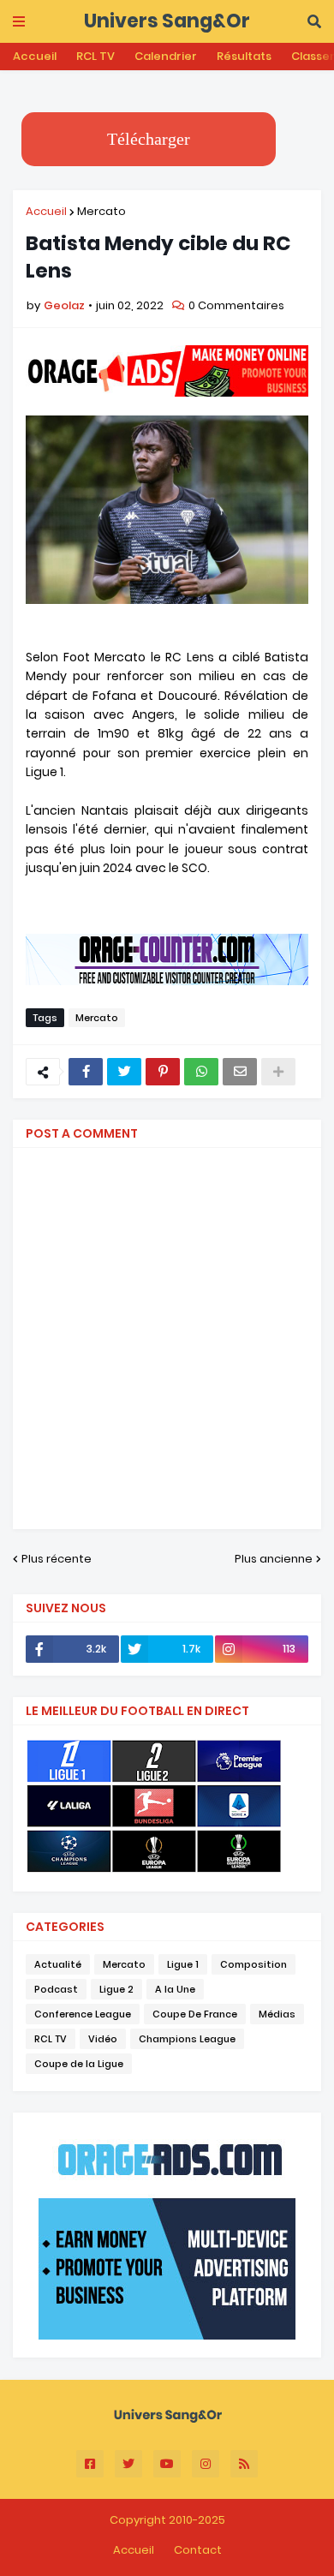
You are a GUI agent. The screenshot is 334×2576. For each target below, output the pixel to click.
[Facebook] (86, 1072)
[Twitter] (124, 1072)
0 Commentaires (236, 305)
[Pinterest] (163, 1072)
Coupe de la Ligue (79, 2064)
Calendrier (166, 56)
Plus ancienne (274, 1559)
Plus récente (57, 1559)
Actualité (58, 1964)
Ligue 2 (116, 1989)
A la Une (175, 1989)
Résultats (244, 56)
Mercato (101, 211)
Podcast (56, 1989)
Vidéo (103, 2039)
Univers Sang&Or (167, 21)
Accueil (35, 56)
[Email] (240, 1072)
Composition (253, 1964)
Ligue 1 (183, 1964)
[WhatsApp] (201, 1072)
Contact (198, 2550)
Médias (277, 2014)
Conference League (83, 2014)
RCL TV (95, 56)
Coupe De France (195, 2014)
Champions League (187, 2039)
